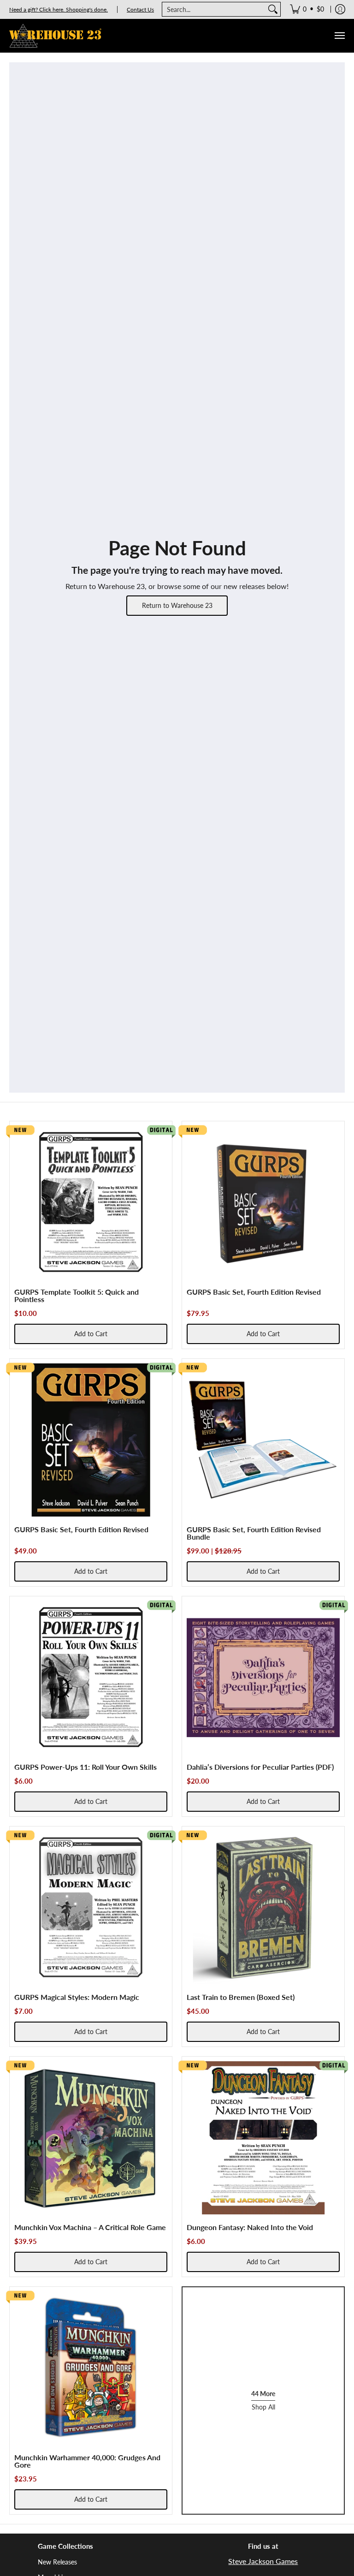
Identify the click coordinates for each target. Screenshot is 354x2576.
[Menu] (339, 36)
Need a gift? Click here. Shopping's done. (59, 9)
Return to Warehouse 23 (177, 605)
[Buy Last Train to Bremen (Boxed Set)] (263, 1908)
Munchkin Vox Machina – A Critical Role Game (90, 2227)
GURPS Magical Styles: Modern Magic (77, 1997)
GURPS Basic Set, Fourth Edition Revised (254, 1292)
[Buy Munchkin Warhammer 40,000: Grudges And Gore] (91, 2368)
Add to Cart (91, 1334)
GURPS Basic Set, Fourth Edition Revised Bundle (254, 1533)
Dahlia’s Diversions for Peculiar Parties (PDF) (260, 1767)
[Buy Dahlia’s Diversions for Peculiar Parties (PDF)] (263, 1678)
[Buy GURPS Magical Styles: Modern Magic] (91, 1908)
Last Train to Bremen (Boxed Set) (241, 1997)
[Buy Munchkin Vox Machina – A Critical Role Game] (91, 2138)
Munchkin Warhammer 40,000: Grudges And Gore (87, 2461)
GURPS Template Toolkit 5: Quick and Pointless (77, 1295)
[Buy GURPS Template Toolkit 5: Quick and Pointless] (91, 1202)
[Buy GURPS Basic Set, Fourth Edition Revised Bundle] (263, 1440)
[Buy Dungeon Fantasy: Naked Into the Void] (263, 2138)
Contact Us (140, 9)
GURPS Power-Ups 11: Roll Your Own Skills (86, 1767)
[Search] (273, 9)
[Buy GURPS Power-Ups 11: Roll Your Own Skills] (91, 1678)
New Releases (57, 2562)
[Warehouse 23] (55, 36)
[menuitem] (307, 9)
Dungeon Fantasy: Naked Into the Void (250, 2227)
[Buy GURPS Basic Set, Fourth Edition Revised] (263, 1202)
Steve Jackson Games (263, 2561)
